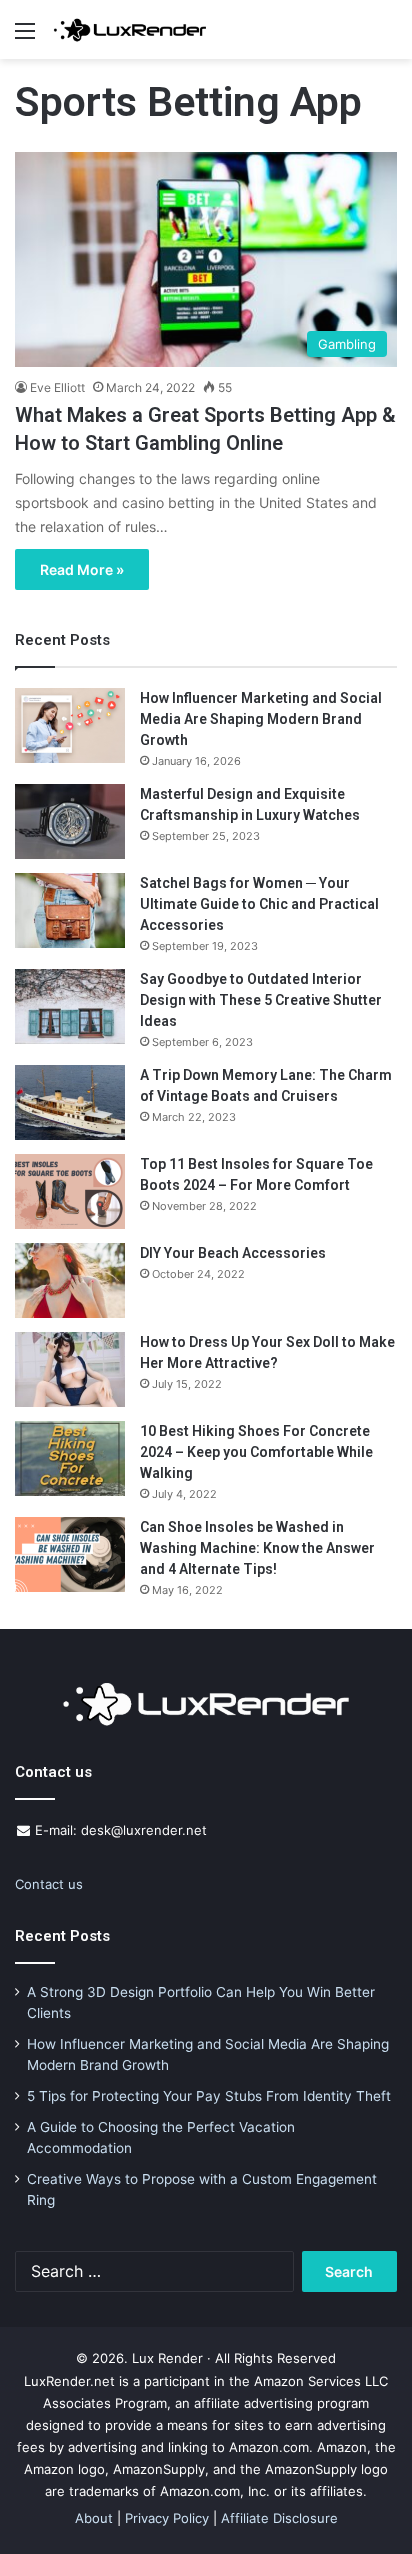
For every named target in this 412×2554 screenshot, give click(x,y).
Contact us (49, 1884)
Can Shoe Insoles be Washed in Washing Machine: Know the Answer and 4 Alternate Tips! (257, 1548)
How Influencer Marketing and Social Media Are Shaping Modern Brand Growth (261, 719)
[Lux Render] (130, 29)
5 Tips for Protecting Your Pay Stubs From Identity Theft (209, 2096)
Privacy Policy (167, 2518)
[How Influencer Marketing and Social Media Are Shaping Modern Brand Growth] (70, 725)
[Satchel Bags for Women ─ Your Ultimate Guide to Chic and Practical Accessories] (70, 910)
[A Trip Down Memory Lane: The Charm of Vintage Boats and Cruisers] (70, 1102)
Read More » (82, 569)
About (94, 2518)
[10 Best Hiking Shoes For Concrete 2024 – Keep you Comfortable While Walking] (70, 1458)
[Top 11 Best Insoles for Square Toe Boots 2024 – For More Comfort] (70, 1191)
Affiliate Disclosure (279, 2518)
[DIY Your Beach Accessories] (70, 1280)
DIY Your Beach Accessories (233, 1253)
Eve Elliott (57, 387)
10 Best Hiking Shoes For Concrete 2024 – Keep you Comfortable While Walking (256, 1452)
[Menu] (25, 37)
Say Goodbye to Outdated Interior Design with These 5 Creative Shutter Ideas (261, 1000)
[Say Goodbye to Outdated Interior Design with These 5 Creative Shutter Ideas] (70, 1006)
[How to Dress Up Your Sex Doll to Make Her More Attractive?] (70, 1369)
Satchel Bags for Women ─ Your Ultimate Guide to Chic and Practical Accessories (259, 904)
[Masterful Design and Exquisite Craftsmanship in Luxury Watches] (70, 821)
